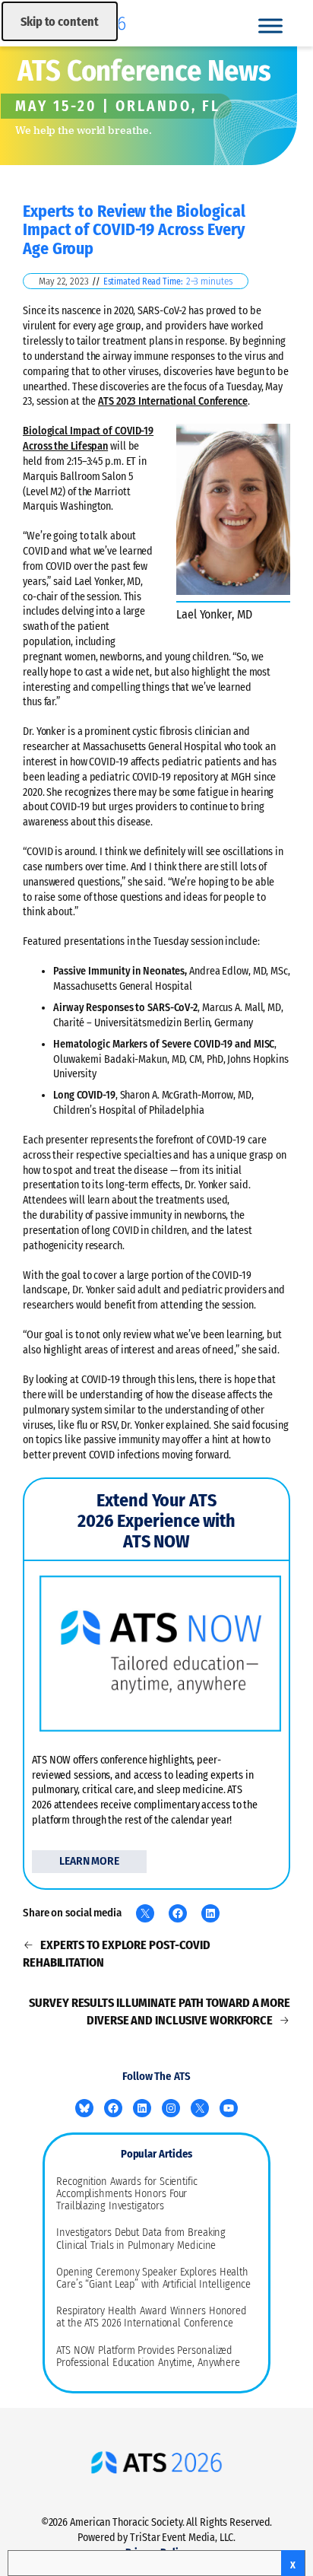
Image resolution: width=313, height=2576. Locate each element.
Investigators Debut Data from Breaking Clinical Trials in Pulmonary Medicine (141, 2239)
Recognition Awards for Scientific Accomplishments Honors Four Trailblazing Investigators (127, 2194)
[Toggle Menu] (270, 25)
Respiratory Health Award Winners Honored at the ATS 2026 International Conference (152, 2317)
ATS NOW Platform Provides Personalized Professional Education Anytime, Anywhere (148, 2357)
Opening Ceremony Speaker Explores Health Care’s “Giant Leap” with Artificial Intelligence (153, 2279)
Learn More (89, 1861)
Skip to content (60, 22)
